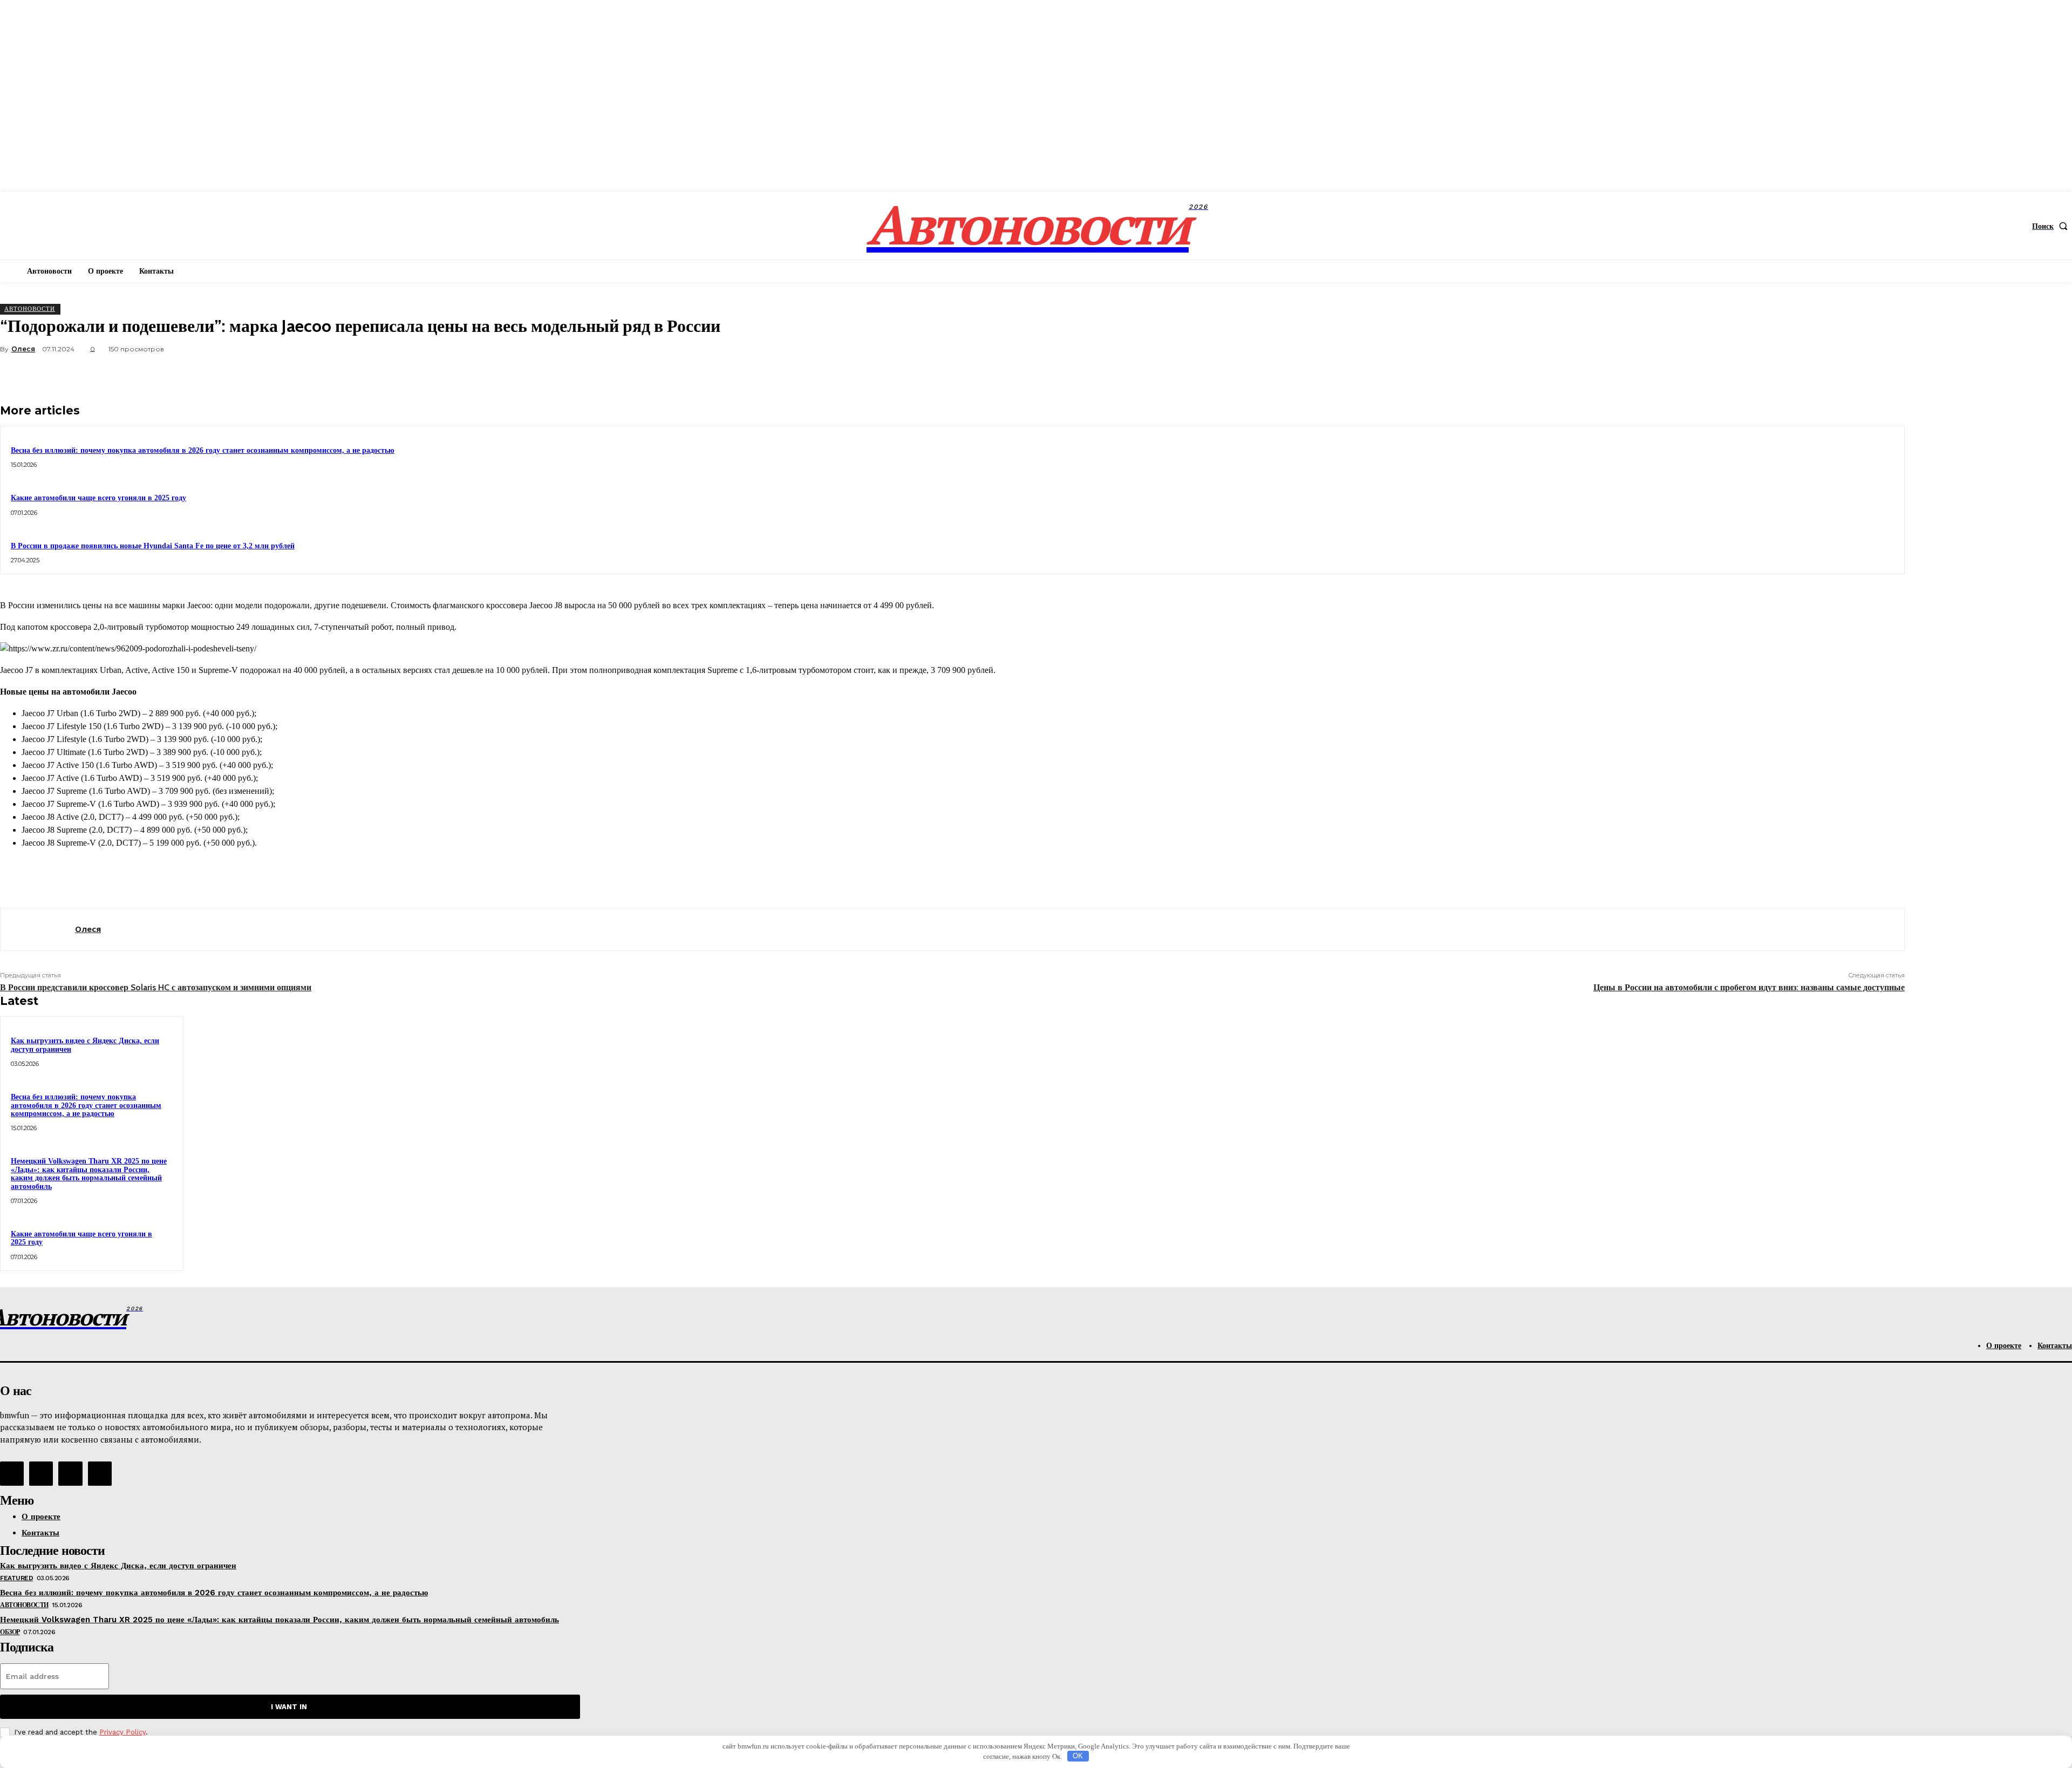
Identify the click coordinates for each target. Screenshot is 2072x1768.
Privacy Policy (122, 1732)
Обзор (10, 1632)
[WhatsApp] (1847, 375)
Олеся (23, 349)
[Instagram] (41, 1473)
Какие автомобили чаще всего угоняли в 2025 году (98, 498)
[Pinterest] (1808, 375)
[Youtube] (100, 1473)
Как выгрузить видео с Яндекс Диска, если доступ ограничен (118, 1566)
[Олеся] (38, 929)
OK (1078, 1756)
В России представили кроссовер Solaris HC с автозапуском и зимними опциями (156, 987)
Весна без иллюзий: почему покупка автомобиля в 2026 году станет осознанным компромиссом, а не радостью (203, 450)
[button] (2052, 226)
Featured (16, 1578)
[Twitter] (1769, 375)
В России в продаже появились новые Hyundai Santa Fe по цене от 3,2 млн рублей (153, 546)
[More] (1886, 375)
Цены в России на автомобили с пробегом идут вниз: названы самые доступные (1749, 987)
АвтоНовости (30, 309)
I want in (289, 1707)
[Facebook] (1730, 375)
